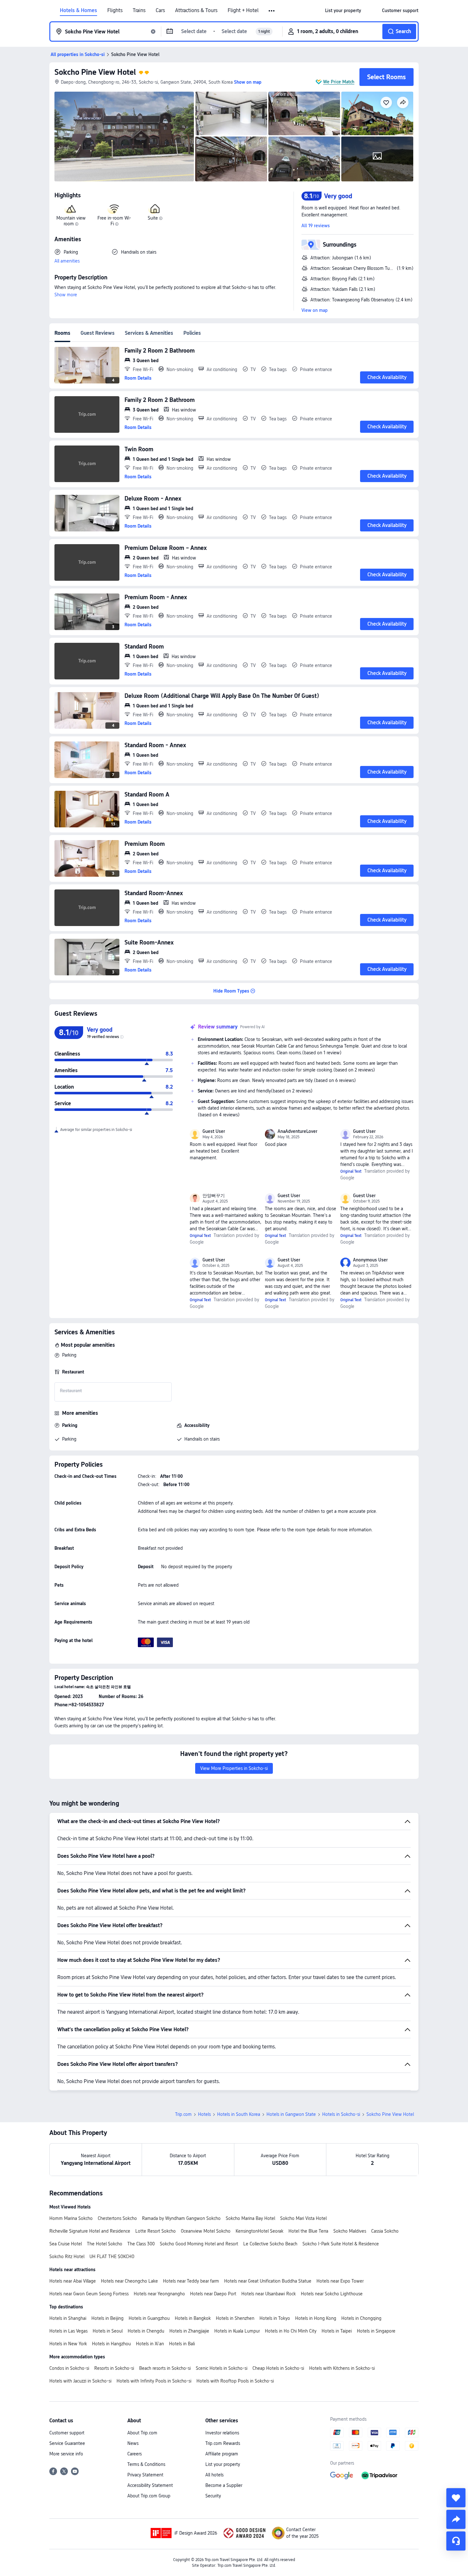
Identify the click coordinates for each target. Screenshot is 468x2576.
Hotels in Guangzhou (149, 2318)
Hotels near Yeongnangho (159, 2294)
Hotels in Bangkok (193, 2318)
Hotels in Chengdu (146, 2331)
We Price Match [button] (339, 82)
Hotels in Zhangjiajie (189, 2331)
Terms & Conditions (146, 2464)
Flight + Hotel (243, 11)
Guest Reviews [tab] (98, 333)
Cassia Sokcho (385, 2231)
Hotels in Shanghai (68, 2318)
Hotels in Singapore (376, 2331)
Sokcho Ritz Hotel (67, 2257)
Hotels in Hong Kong (316, 2318)
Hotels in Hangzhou (111, 2344)
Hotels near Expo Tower (340, 2281)
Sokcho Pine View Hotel (95, 72)
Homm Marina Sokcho (71, 2218)
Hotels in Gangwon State (291, 2114)
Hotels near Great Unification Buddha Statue (268, 2281)
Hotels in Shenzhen (235, 2318)
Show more (66, 295)
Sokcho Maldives (350, 2231)
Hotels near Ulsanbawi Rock (269, 2294)
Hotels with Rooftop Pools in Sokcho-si (235, 2381)
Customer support (67, 2433)
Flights (115, 11)
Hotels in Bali (182, 2344)
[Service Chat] (456, 2541)
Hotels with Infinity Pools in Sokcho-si (154, 2381)
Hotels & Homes (78, 11)
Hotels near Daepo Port (213, 2294)
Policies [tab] (192, 333)
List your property (223, 2464)
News (133, 2443)
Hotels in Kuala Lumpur (237, 2331)
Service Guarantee (67, 2443)
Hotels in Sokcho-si (341, 2114)
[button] (272, 11)
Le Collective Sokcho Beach (270, 2244)
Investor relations (222, 2433)
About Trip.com (142, 2433)
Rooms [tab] (62, 333)
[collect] (456, 2498)
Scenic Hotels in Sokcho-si (222, 2368)
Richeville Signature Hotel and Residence (90, 2231)
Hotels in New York (68, 2344)
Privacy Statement (145, 2475)
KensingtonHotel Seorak (259, 2231)
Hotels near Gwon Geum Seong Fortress (89, 2294)
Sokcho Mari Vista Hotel (303, 2218)
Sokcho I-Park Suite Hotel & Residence (341, 2244)
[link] (343, 11)
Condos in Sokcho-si (69, 2368)
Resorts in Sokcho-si (114, 2368)
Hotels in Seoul (108, 2331)
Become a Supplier (224, 2485)
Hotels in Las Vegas (68, 2331)
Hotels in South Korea (239, 2114)
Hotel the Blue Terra (308, 2231)
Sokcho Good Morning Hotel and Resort (199, 2244)
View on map (315, 310)
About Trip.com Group (149, 2496)
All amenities (67, 261)
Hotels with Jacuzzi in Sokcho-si (80, 2381)
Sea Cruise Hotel (66, 2244)
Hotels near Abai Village (73, 2281)
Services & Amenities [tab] (149, 333)
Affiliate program (222, 2454)
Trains (139, 11)
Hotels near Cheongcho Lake (129, 2281)
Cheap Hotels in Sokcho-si (278, 2368)
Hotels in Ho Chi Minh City (291, 2331)
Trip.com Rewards (223, 2443)
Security (213, 2496)
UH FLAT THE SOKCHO (112, 2257)
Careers (135, 2454)
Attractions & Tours (196, 11)
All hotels (214, 2475)
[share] (456, 2519)
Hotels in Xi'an (150, 2344)
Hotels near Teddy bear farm (191, 2281)
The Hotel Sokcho (105, 2244)
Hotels (204, 2114)
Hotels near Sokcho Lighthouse (332, 2294)
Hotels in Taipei (337, 2331)
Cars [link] (160, 11)
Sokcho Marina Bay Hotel (250, 2218)
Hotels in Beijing (107, 2318)
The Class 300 (141, 2244)
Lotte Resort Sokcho (156, 2231)
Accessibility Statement (150, 2485)
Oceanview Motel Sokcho (206, 2231)
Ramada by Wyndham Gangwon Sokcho (181, 2218)
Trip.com (183, 2114)
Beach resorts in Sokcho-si (165, 2368)
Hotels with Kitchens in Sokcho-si (342, 2368)
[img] (124, 137)
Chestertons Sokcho (117, 2218)
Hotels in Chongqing (361, 2318)
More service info (66, 2454)
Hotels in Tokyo (275, 2318)
